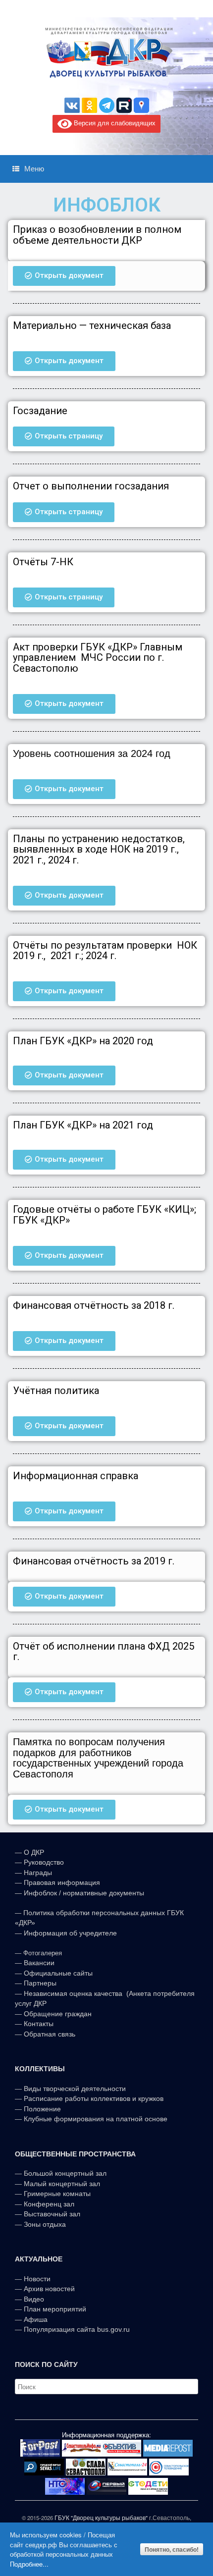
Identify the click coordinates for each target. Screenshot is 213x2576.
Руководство (44, 1862)
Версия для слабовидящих (114, 123)
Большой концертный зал (65, 2173)
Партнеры (40, 1983)
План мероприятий (55, 2309)
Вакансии (39, 1963)
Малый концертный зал (62, 2184)
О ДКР (34, 1852)
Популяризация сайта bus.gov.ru (77, 2329)
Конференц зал (49, 2204)
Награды (38, 1873)
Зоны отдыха (45, 2224)
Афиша (36, 2319)
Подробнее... (29, 2564)
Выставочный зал (52, 2214)
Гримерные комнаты (57, 2194)
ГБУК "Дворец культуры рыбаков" (101, 2518)
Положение (42, 2109)
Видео (34, 2299)
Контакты (38, 2024)
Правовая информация (62, 1882)
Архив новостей (49, 2289)
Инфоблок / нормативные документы (84, 1893)
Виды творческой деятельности (75, 2089)
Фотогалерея (43, 1953)
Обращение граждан (58, 2014)
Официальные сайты (58, 1973)
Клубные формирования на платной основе (96, 2119)
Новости (37, 2279)
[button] (64, 276)
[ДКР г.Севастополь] (106, 53)
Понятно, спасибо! (172, 2549)
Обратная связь (49, 2034)
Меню (34, 169)
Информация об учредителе (70, 1933)
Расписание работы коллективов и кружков (94, 2098)
